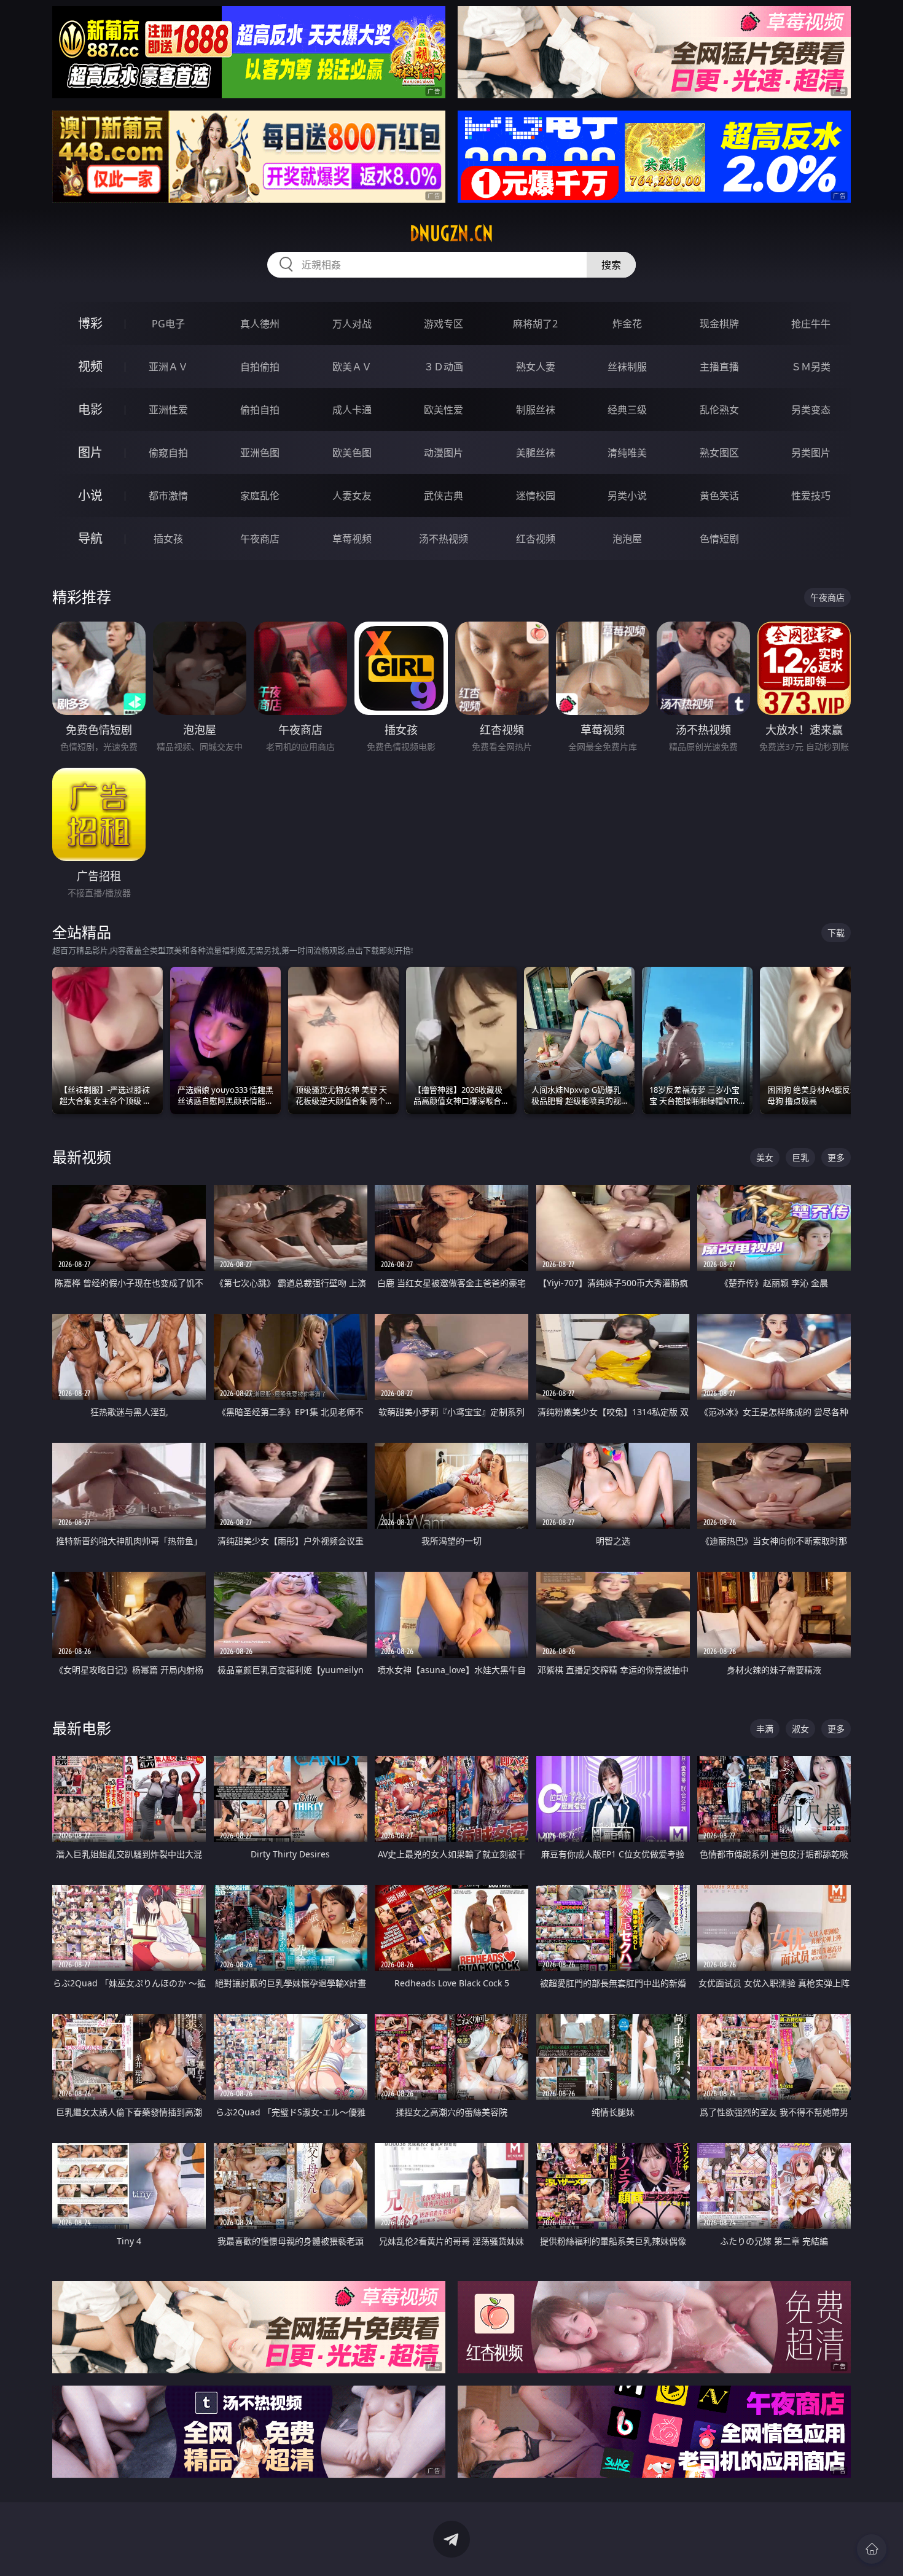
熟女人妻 (536, 367)
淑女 (800, 1729)
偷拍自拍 (260, 410)
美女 (765, 1157)
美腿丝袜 (536, 453)
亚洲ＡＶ (168, 367)
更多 (836, 1157)
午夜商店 (260, 539)
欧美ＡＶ (352, 367)
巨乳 (800, 1157)
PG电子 (168, 324)
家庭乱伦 (260, 496)
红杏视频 (536, 539)
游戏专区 (444, 324)
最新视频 (82, 1157)
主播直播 (719, 367)
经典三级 (627, 410)
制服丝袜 (536, 410)
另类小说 (627, 496)
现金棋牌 (719, 324)
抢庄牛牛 (811, 324)
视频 (90, 366)
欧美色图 (352, 453)
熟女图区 (719, 453)
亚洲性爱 (168, 410)
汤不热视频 (444, 539)
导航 (90, 538)
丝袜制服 (627, 367)
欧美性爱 (444, 410)
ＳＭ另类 (811, 367)
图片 (90, 452)
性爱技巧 (811, 496)
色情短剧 (719, 539)
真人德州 (260, 324)
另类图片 (811, 453)
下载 (836, 933)
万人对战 (352, 324)
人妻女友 (352, 496)
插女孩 (168, 539)
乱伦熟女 (719, 410)
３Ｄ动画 (444, 367)
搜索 (611, 265)
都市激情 (168, 496)
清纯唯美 (627, 453)
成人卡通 (352, 410)
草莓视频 (352, 539)
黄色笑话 (719, 496)
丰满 (765, 1729)
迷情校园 (536, 496)
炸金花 (627, 324)
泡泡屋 (627, 539)
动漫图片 (444, 453)
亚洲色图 (260, 453)
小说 (90, 495)
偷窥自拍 (168, 453)
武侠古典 (444, 496)
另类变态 (811, 410)
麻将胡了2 (535, 324)
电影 (90, 409)
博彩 (90, 323)
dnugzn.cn (451, 233)
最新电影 (82, 1728)
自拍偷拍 (260, 367)
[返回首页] (872, 2549)
